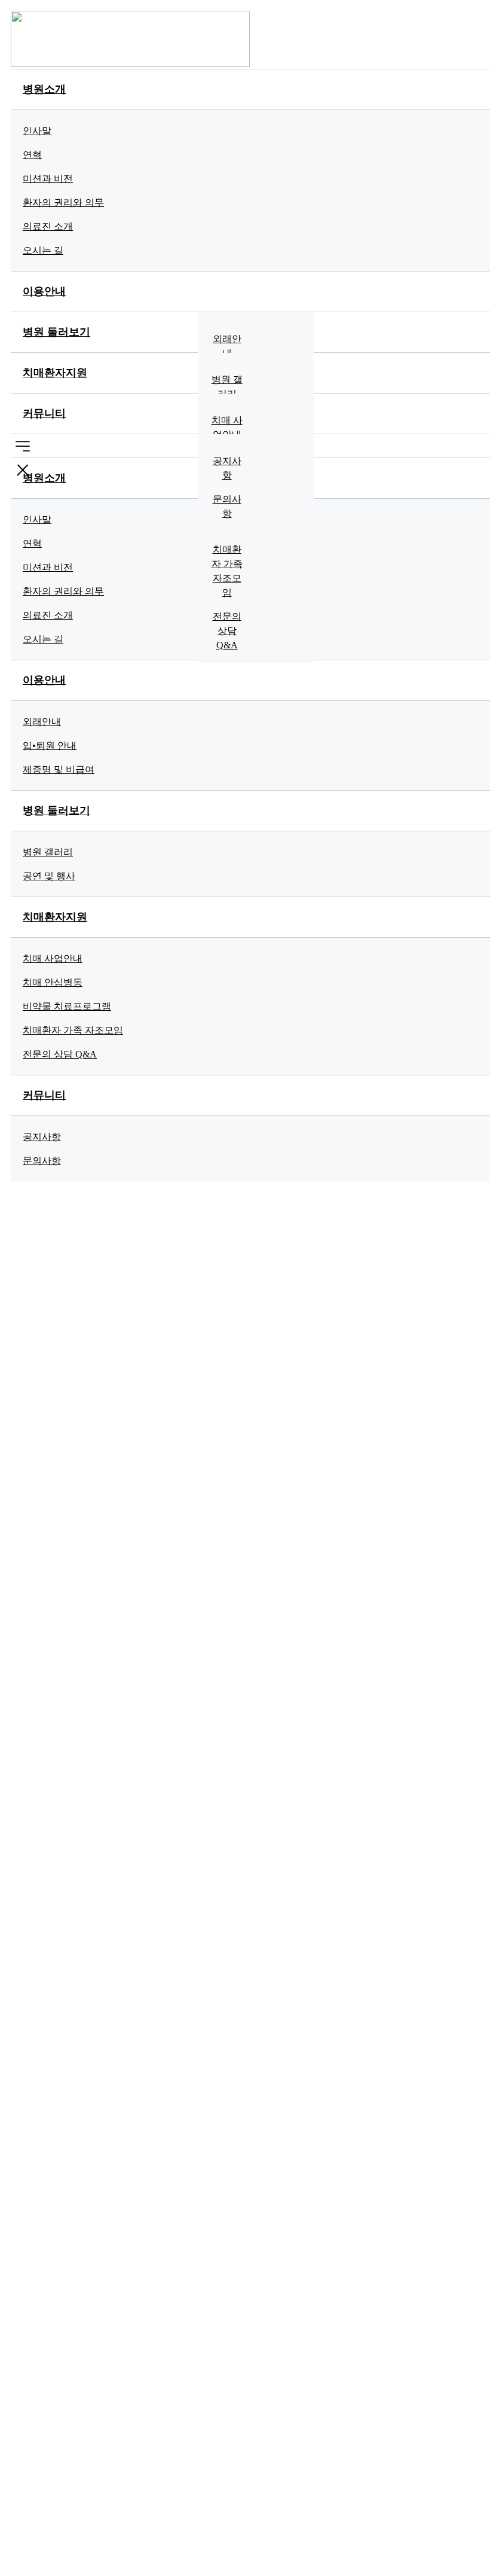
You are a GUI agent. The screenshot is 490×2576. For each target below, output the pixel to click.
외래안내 (227, 346)
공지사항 (227, 468)
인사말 (37, 131)
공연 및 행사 (49, 876)
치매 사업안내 (227, 427)
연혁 (32, 155)
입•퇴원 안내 (50, 746)
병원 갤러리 (227, 387)
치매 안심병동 (53, 982)
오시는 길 (43, 250)
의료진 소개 (48, 226)
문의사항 (227, 506)
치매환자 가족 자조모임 (227, 571)
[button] (23, 446)
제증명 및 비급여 (59, 769)
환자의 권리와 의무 (63, 202)
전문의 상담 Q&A (227, 631)
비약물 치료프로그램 (67, 1006)
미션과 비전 (48, 179)
